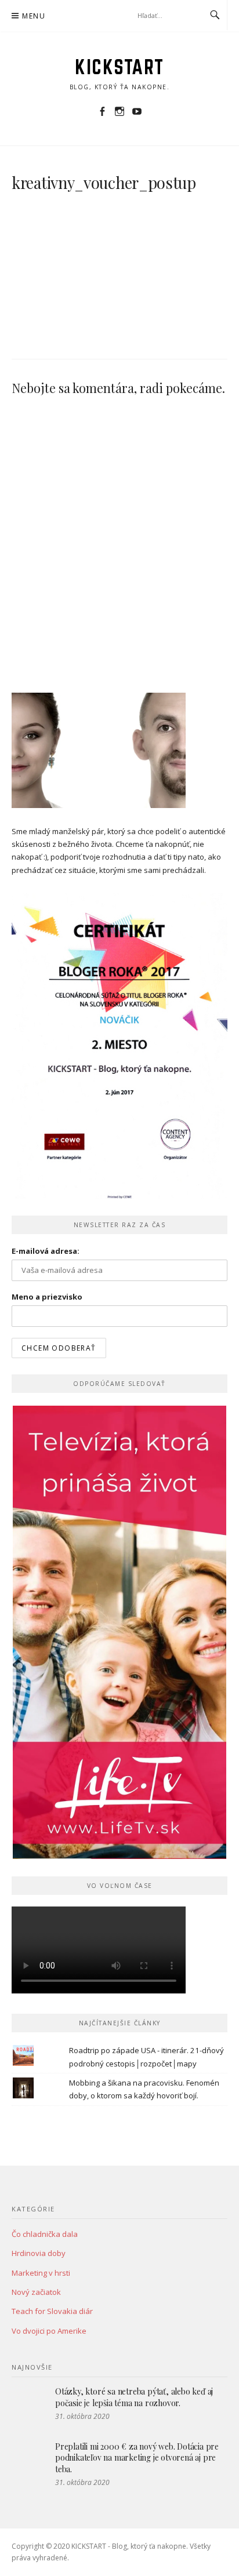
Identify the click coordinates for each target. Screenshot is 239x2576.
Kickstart (119, 67)
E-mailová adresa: (46, 1251)
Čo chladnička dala (45, 2234)
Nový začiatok (36, 2292)
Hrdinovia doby (39, 2253)
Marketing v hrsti (41, 2273)
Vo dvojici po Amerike (49, 2331)
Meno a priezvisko (47, 1297)
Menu (34, 16)
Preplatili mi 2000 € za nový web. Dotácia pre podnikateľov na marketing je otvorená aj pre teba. (137, 2458)
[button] (73, 265)
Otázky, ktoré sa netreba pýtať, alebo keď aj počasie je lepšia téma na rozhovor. (134, 2397)
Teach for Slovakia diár (52, 2311)
